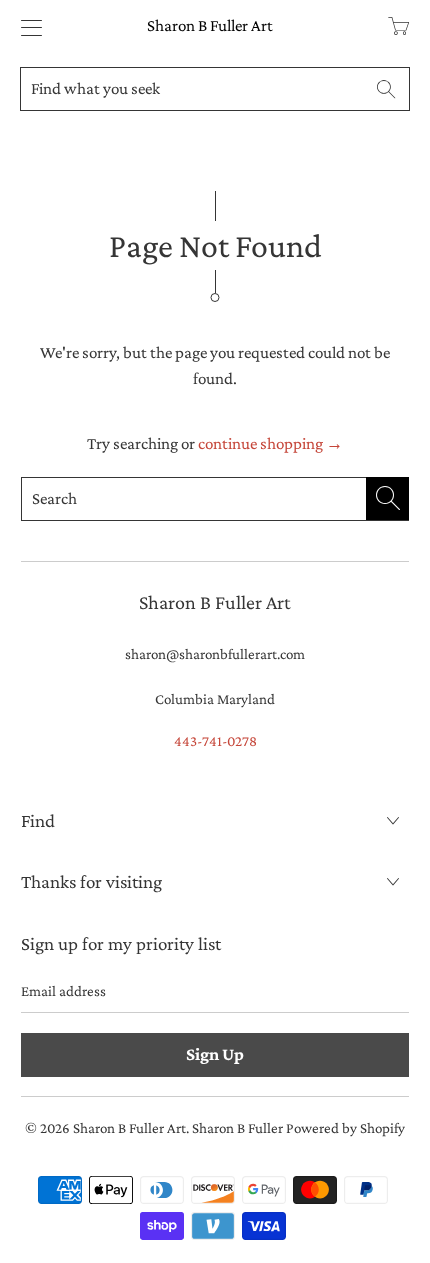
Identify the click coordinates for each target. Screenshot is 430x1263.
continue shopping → (270, 443)
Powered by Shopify (345, 1128)
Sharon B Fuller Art (210, 25)
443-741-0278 (215, 741)
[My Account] (26, 27)
